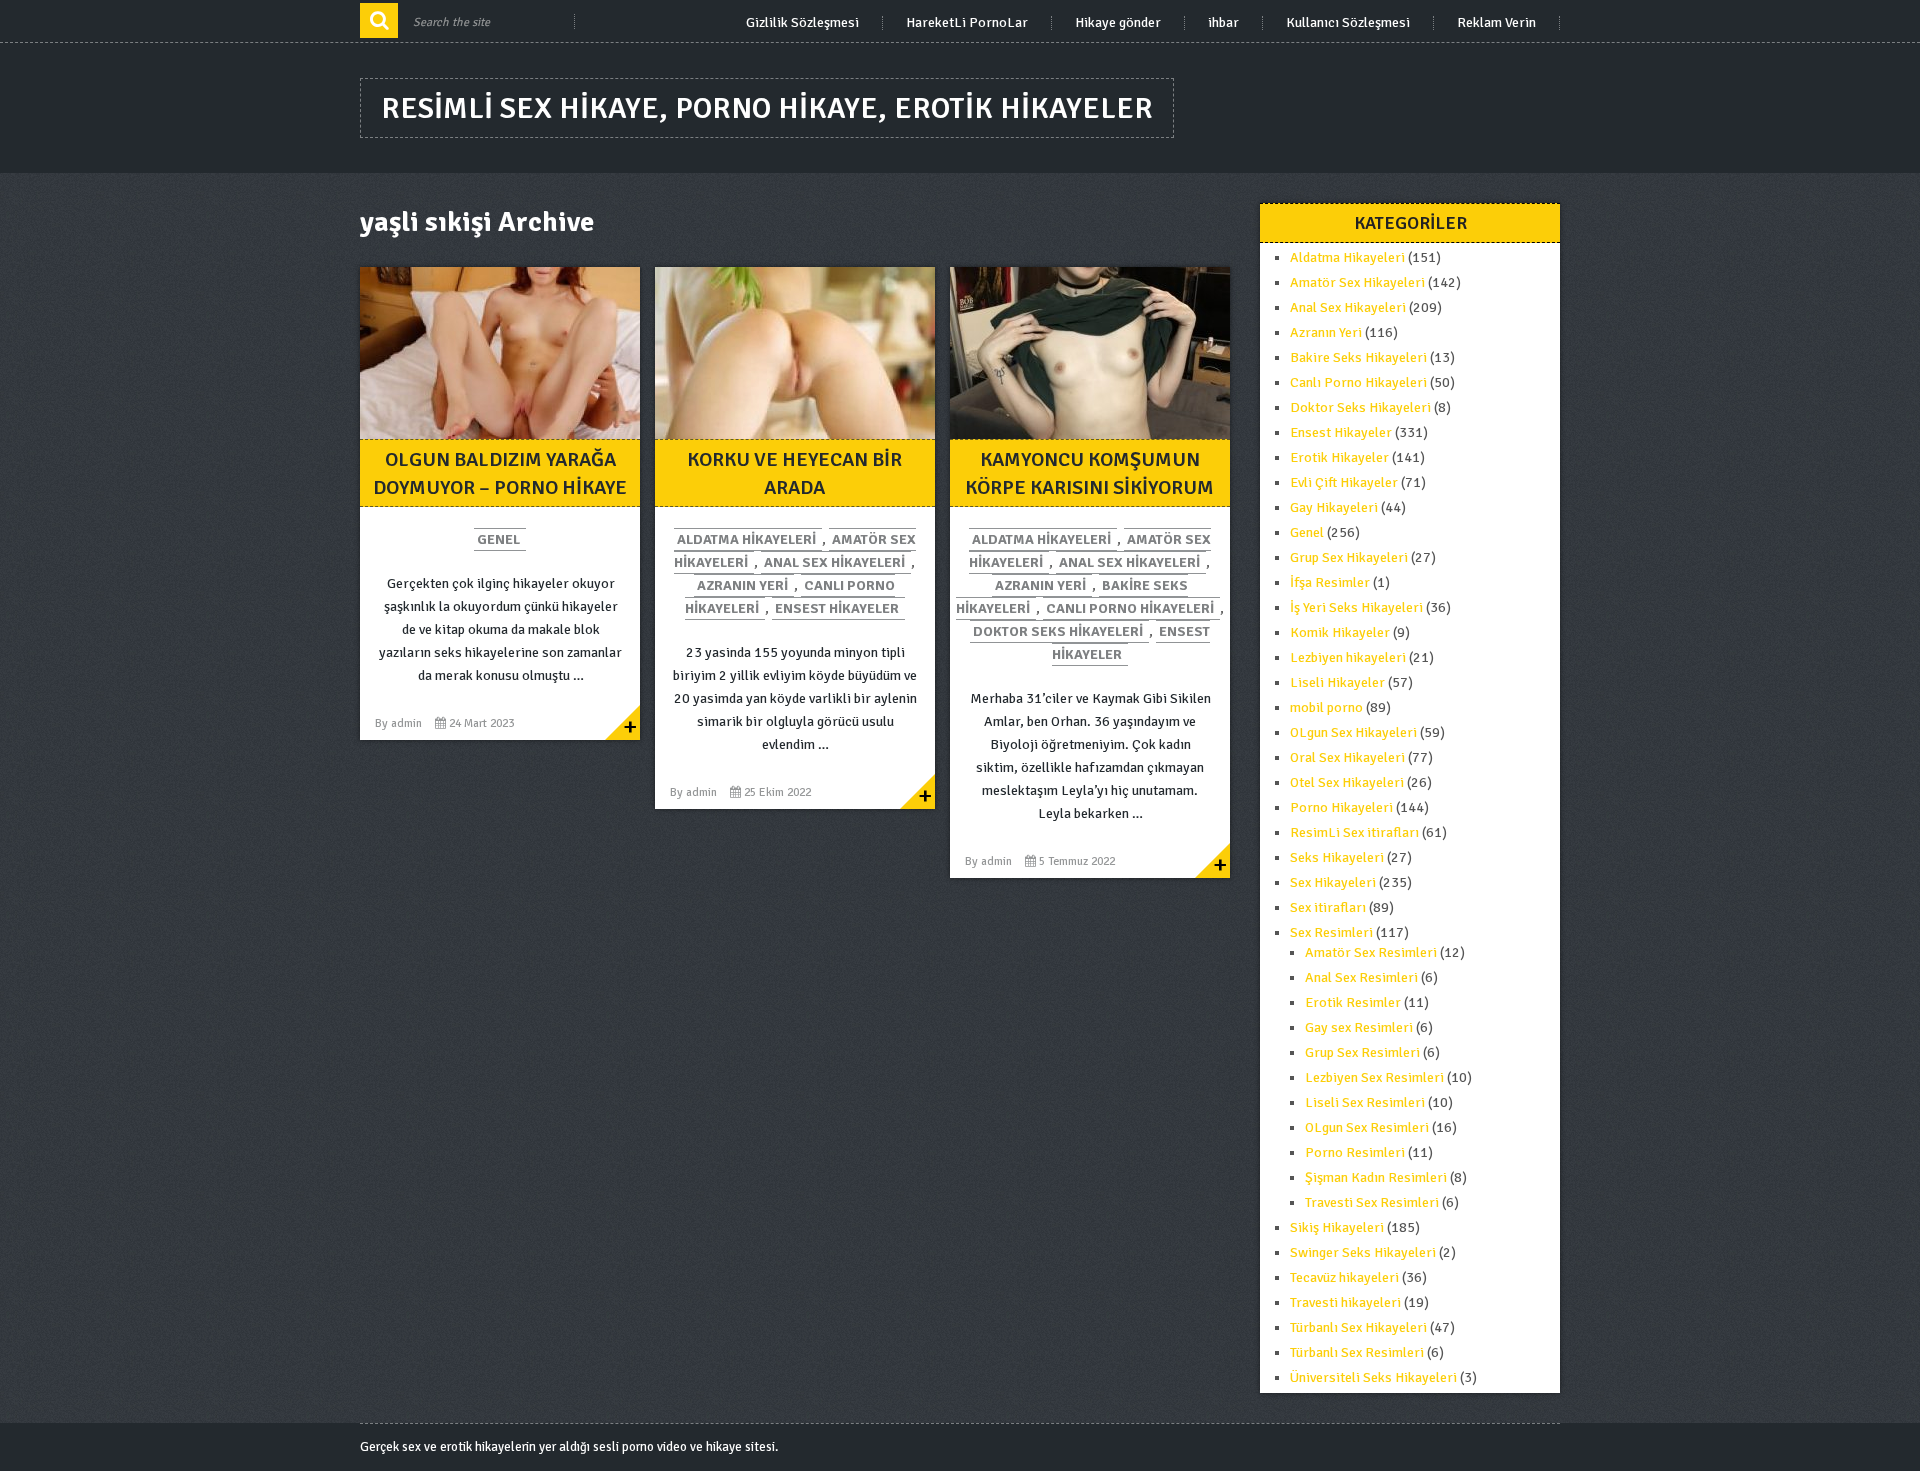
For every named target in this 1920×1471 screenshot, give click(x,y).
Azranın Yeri (742, 585)
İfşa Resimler (1330, 582)
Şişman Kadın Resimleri (1376, 1177)
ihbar (1223, 23)
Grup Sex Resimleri (1362, 1052)
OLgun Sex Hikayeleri (1353, 732)
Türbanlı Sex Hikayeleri (1358, 1327)
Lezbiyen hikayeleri (1348, 657)
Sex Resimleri (1331, 932)
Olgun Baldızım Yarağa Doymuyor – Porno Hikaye (500, 473)
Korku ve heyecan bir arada (794, 473)
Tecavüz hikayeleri (1344, 1277)
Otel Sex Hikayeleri (1347, 782)
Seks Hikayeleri (1337, 857)
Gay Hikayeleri (1334, 507)
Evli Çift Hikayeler (1344, 482)
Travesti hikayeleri (1345, 1302)
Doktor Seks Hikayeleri (1058, 631)
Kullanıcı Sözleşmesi (1348, 23)
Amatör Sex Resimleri (1371, 952)
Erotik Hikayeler (1339, 457)
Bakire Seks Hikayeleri (1358, 357)
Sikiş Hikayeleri (1337, 1227)
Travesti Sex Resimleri (1372, 1202)
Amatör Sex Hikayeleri (1357, 282)
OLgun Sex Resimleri (1367, 1127)
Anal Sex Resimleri (1361, 977)
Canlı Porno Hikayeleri (1130, 608)
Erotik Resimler (1353, 1002)
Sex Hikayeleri (1333, 882)
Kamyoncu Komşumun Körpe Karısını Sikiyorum (1089, 473)
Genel (498, 539)
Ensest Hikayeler (837, 608)
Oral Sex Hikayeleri (1347, 757)
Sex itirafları (1328, 907)
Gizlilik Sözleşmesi (802, 23)
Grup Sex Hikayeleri (1349, 557)
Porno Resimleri (1355, 1152)
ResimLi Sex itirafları (1354, 832)
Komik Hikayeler (1340, 632)
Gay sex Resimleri (1359, 1027)
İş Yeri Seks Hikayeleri (1356, 607)
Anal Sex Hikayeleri (834, 562)
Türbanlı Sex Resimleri (1357, 1352)
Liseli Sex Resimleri (1365, 1102)
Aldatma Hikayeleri (746, 539)
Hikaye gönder (1118, 23)
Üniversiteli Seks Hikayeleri (1373, 1377)
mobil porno (1326, 707)
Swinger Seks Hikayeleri (1363, 1252)
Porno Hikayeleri (1341, 807)
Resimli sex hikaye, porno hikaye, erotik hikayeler (767, 108)
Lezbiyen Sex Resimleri (1374, 1077)
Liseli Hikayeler (1337, 682)
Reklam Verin (1496, 23)
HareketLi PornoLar (967, 23)
